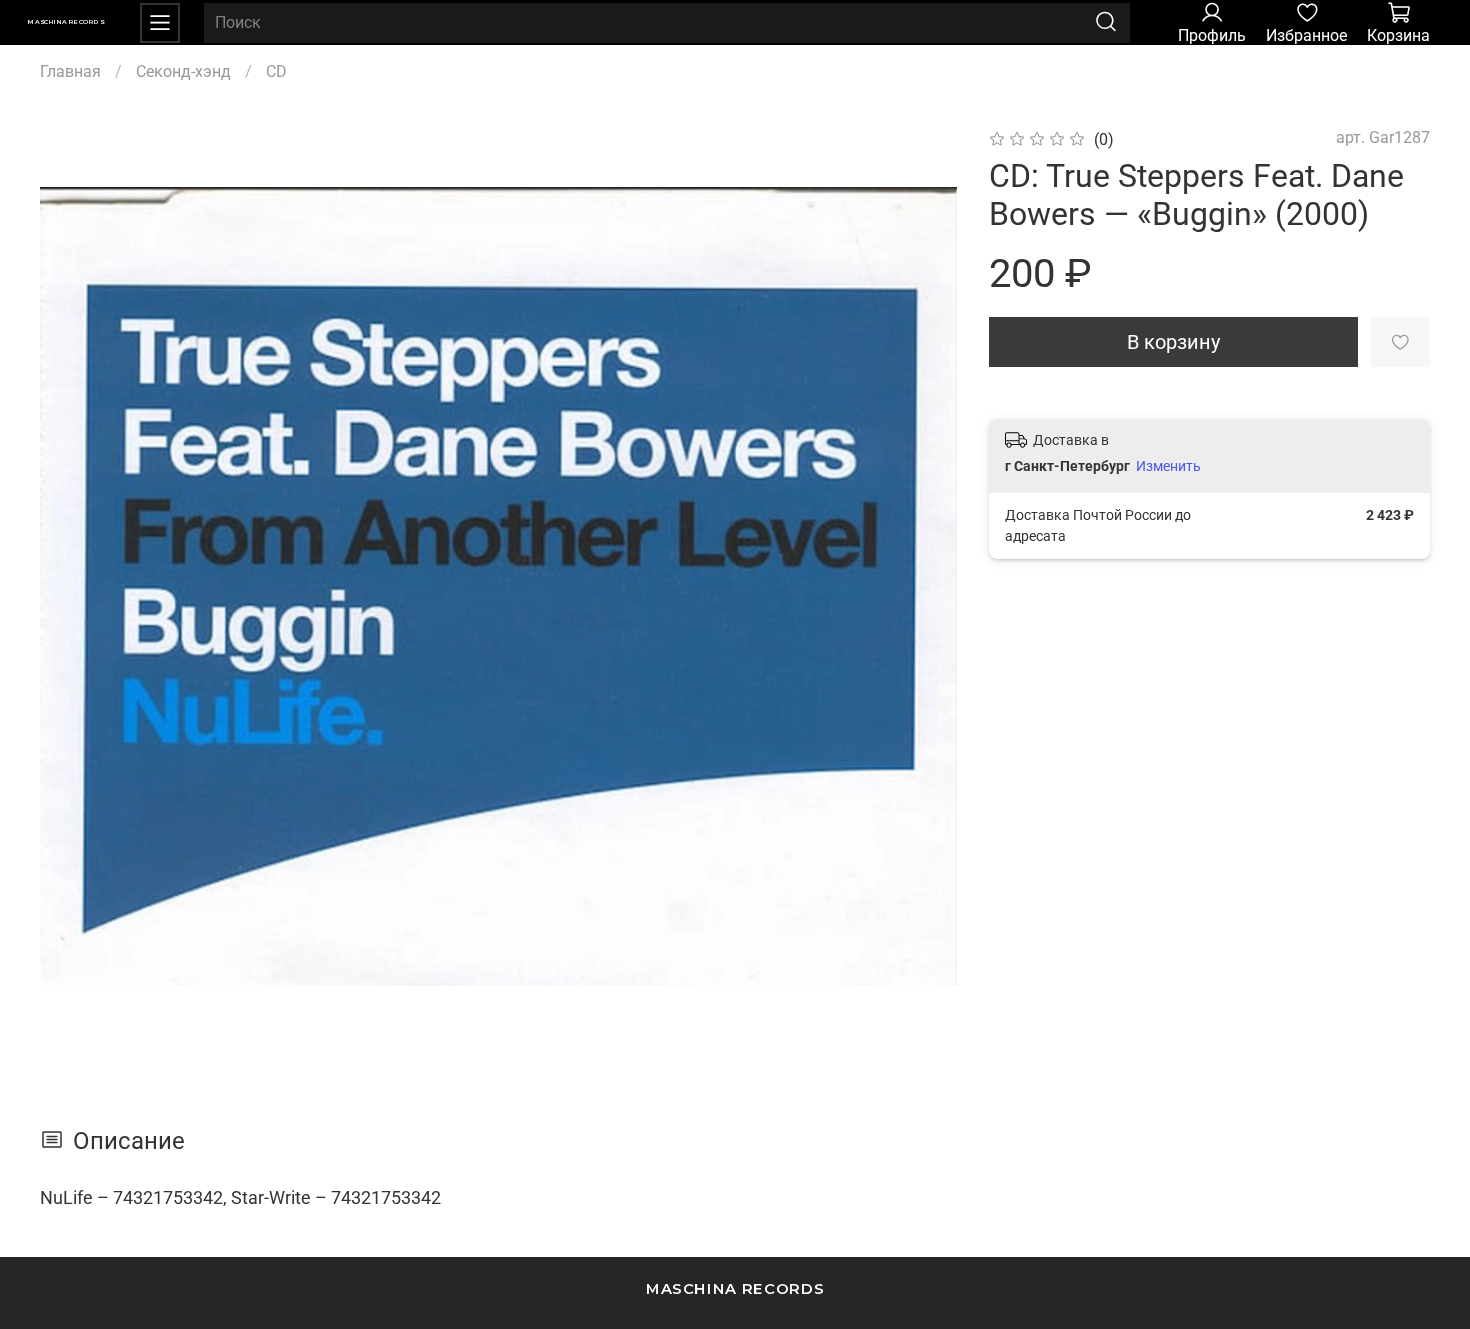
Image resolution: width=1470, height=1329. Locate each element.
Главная (70, 71)
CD (276, 71)
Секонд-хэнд (183, 71)
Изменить (1168, 466)
